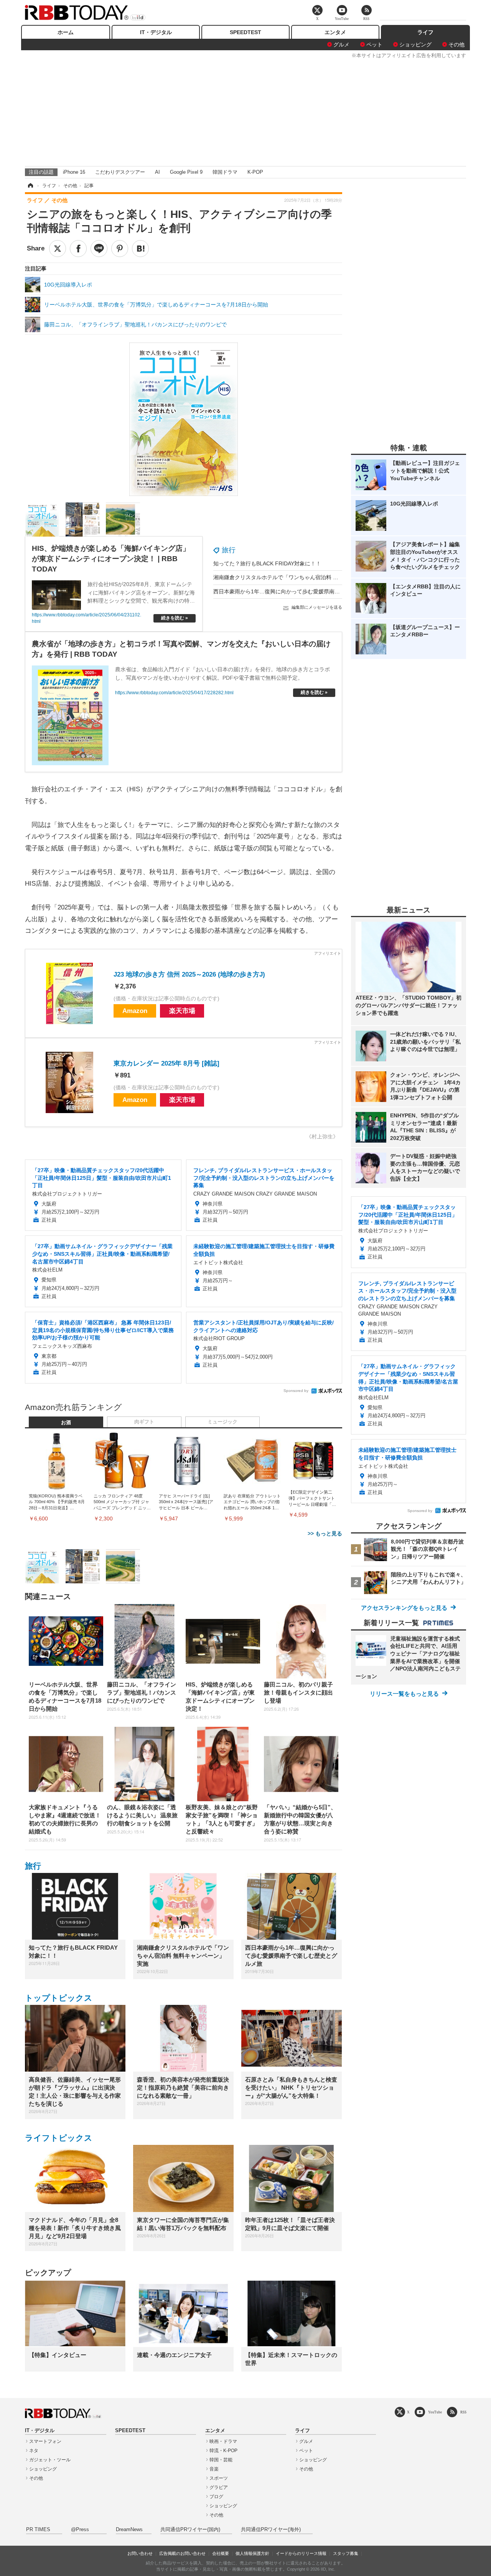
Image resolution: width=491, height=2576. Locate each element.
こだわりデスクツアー (120, 172)
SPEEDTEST (245, 32)
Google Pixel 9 (186, 172)
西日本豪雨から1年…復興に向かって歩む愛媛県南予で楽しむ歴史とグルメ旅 (306, 591)
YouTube (435, 2412)
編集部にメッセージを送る (317, 607)
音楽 (214, 2469)
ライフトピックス (59, 2138)
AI (157, 172)
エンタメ (335, 32)
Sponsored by (296, 1391)
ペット (374, 44)
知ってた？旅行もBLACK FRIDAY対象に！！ (267, 563)
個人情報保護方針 (252, 2553)
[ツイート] (58, 249)
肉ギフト (144, 1422)
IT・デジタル (156, 32)
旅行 (229, 550)
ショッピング (415, 44)
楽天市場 (182, 1011)
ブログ (216, 2497)
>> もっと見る (325, 1533)
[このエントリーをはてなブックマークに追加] (140, 249)
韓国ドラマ (225, 172)
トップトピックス (59, 1998)
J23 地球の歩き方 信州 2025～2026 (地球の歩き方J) (189, 974)
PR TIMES (38, 2530)
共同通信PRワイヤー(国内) (190, 2530)
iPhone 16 (74, 172)
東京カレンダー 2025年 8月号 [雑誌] (166, 1063)
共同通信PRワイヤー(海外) (271, 2530)
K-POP (255, 172)
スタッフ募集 (346, 2553)
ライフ (425, 32)
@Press (80, 2530)
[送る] (99, 249)
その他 (456, 44)
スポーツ (219, 2478)
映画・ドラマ (223, 2441)
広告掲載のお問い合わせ (182, 2553)
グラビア (219, 2487)
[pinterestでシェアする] (120, 249)
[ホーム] (30, 186)
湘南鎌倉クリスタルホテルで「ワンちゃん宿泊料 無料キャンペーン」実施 (303, 577)
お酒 (66, 1423)
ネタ (34, 2451)
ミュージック (222, 1422)
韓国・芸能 (221, 2460)
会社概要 (221, 2553)
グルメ (341, 44)
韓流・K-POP (223, 2451)
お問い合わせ (140, 2553)
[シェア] (78, 249)
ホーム (66, 32)
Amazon (135, 1011)
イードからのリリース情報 (301, 2553)
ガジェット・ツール (50, 2460)
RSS (463, 2412)
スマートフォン (45, 2441)
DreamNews (129, 2530)
